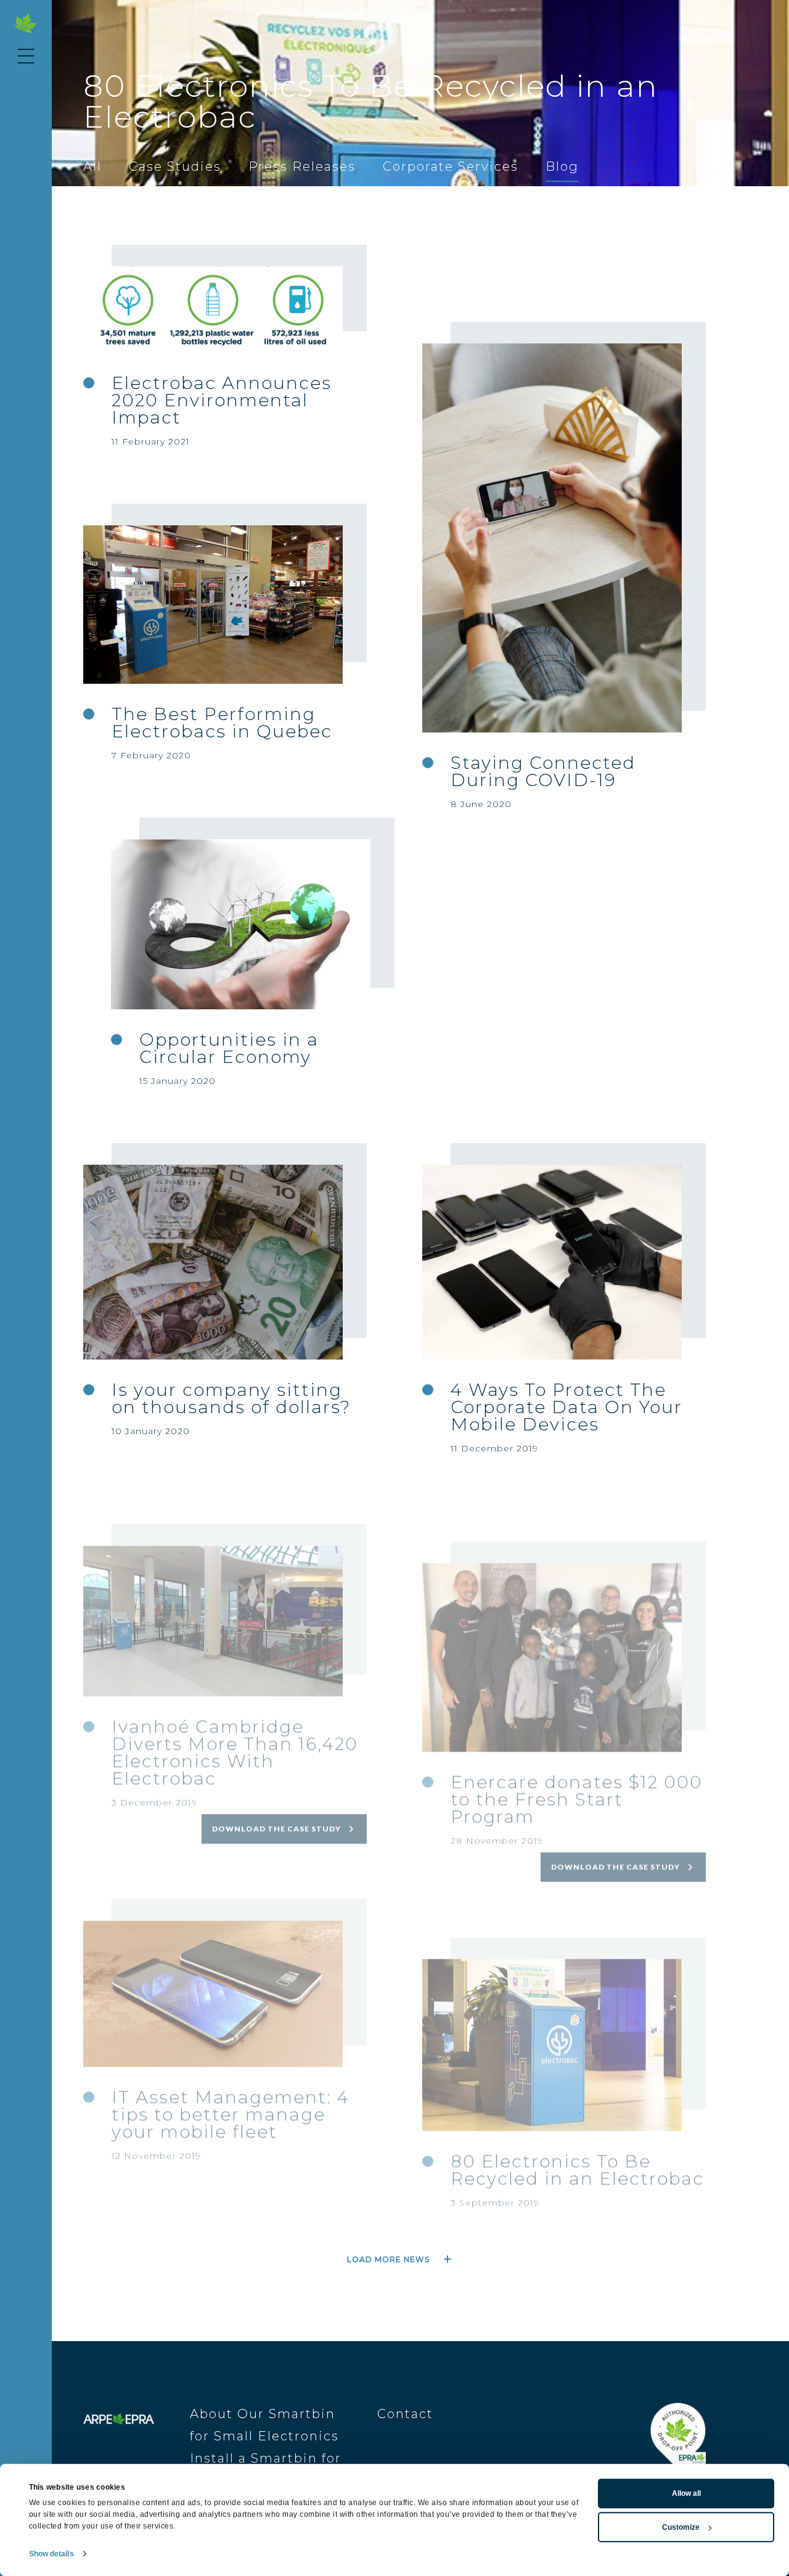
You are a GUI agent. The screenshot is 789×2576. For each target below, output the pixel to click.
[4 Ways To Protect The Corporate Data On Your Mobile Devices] (552, 1262)
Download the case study (276, 1798)
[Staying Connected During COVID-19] (552, 538)
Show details (51, 2554)
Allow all (686, 2493)
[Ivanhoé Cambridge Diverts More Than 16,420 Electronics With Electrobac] (213, 1590)
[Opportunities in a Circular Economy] (241, 925)
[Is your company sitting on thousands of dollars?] (213, 1262)
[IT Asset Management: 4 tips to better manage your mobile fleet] (213, 1963)
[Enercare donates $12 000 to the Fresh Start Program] (552, 1626)
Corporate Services (451, 166)
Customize (681, 2527)
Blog (562, 166)
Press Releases (302, 166)
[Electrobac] (26, 24)
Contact (405, 2414)
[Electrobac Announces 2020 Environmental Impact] (213, 310)
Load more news (388, 2259)
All (92, 166)
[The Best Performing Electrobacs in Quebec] (213, 605)
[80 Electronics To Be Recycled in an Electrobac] (552, 2014)
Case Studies (175, 166)
